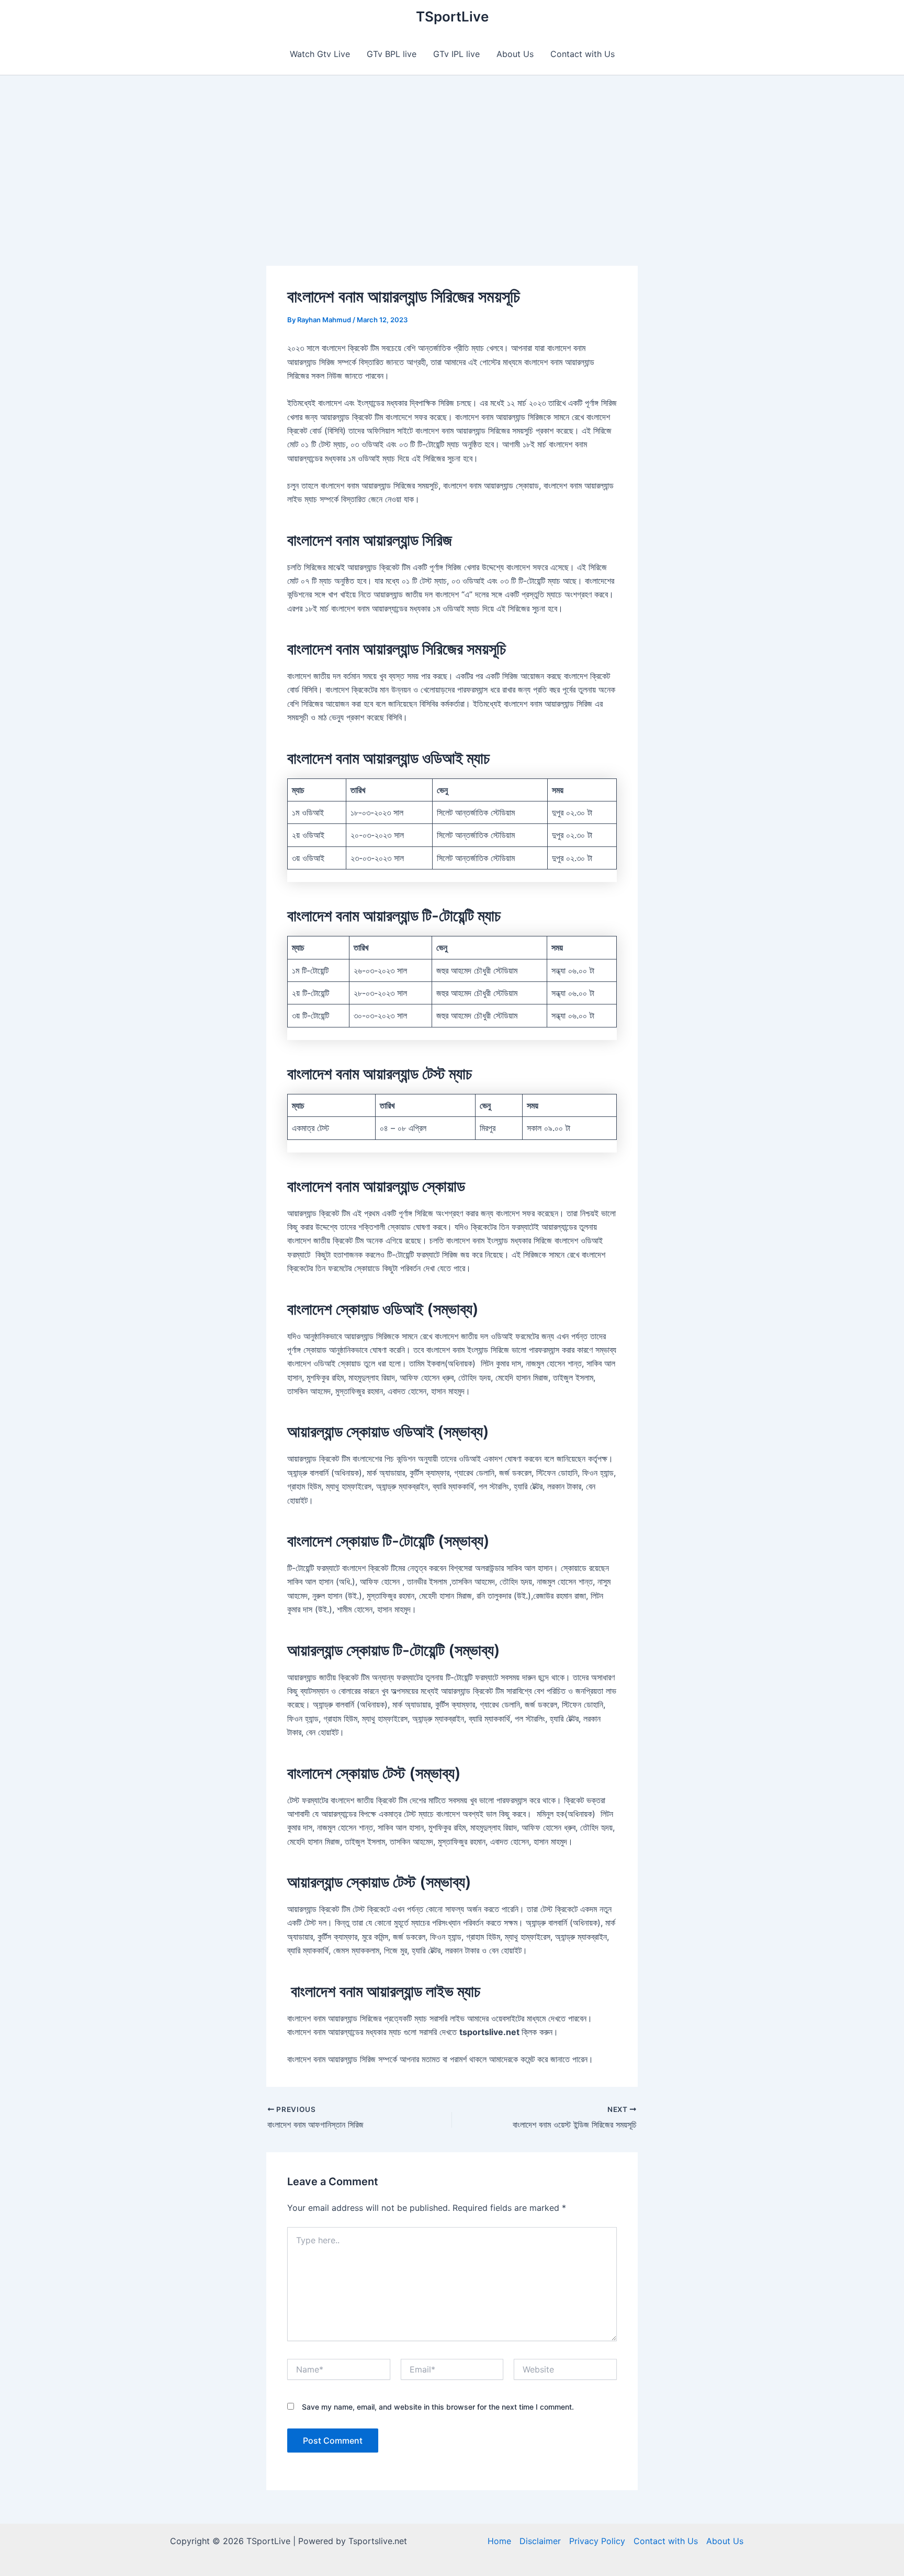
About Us (515, 54)
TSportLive (452, 16)
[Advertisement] (452, 154)
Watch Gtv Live (320, 54)
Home (499, 2541)
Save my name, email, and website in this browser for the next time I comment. (438, 2407)
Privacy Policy (597, 2541)
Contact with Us (583, 54)
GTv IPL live (456, 54)
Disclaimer (540, 2541)
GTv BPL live (392, 54)
